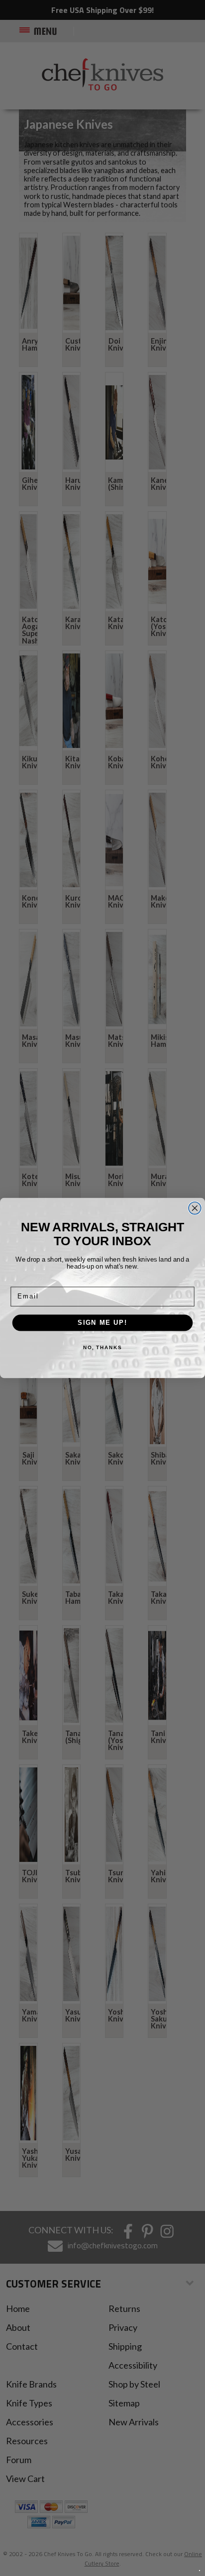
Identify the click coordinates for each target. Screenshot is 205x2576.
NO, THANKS (102, 1348)
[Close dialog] (195, 1208)
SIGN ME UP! (102, 1322)
